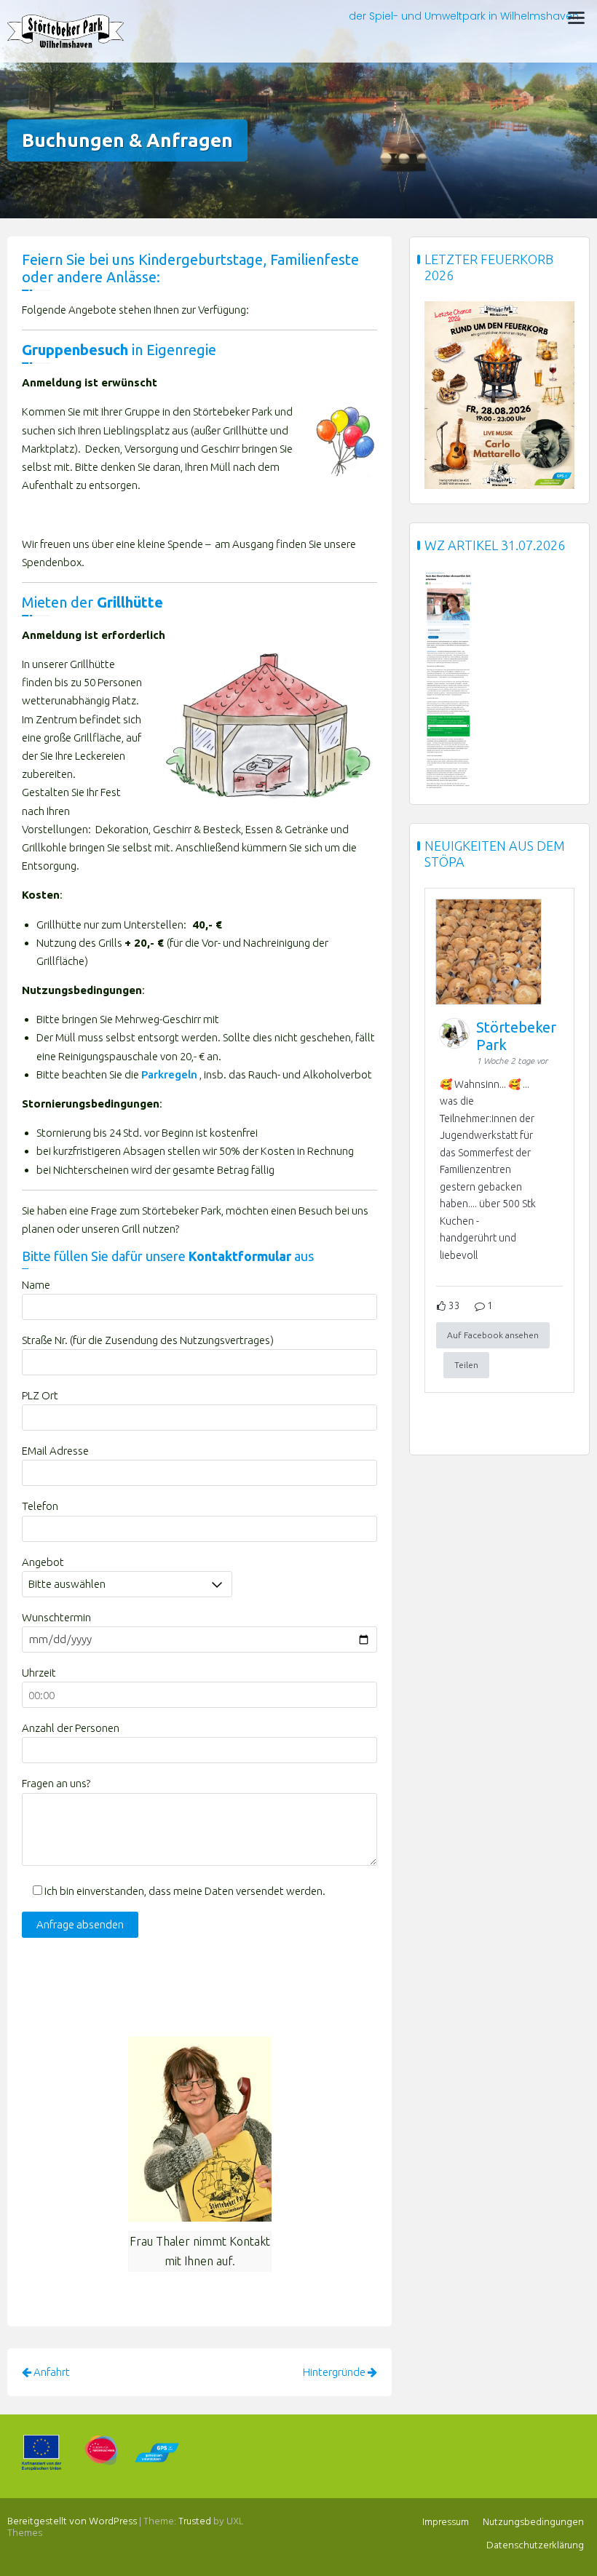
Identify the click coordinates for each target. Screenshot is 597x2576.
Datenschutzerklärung (535, 2546)
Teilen (466, 1365)
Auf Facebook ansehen (493, 1335)
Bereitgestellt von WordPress (72, 2522)
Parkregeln (169, 1074)
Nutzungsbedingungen (533, 2523)
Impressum (446, 2523)
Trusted (195, 2522)
